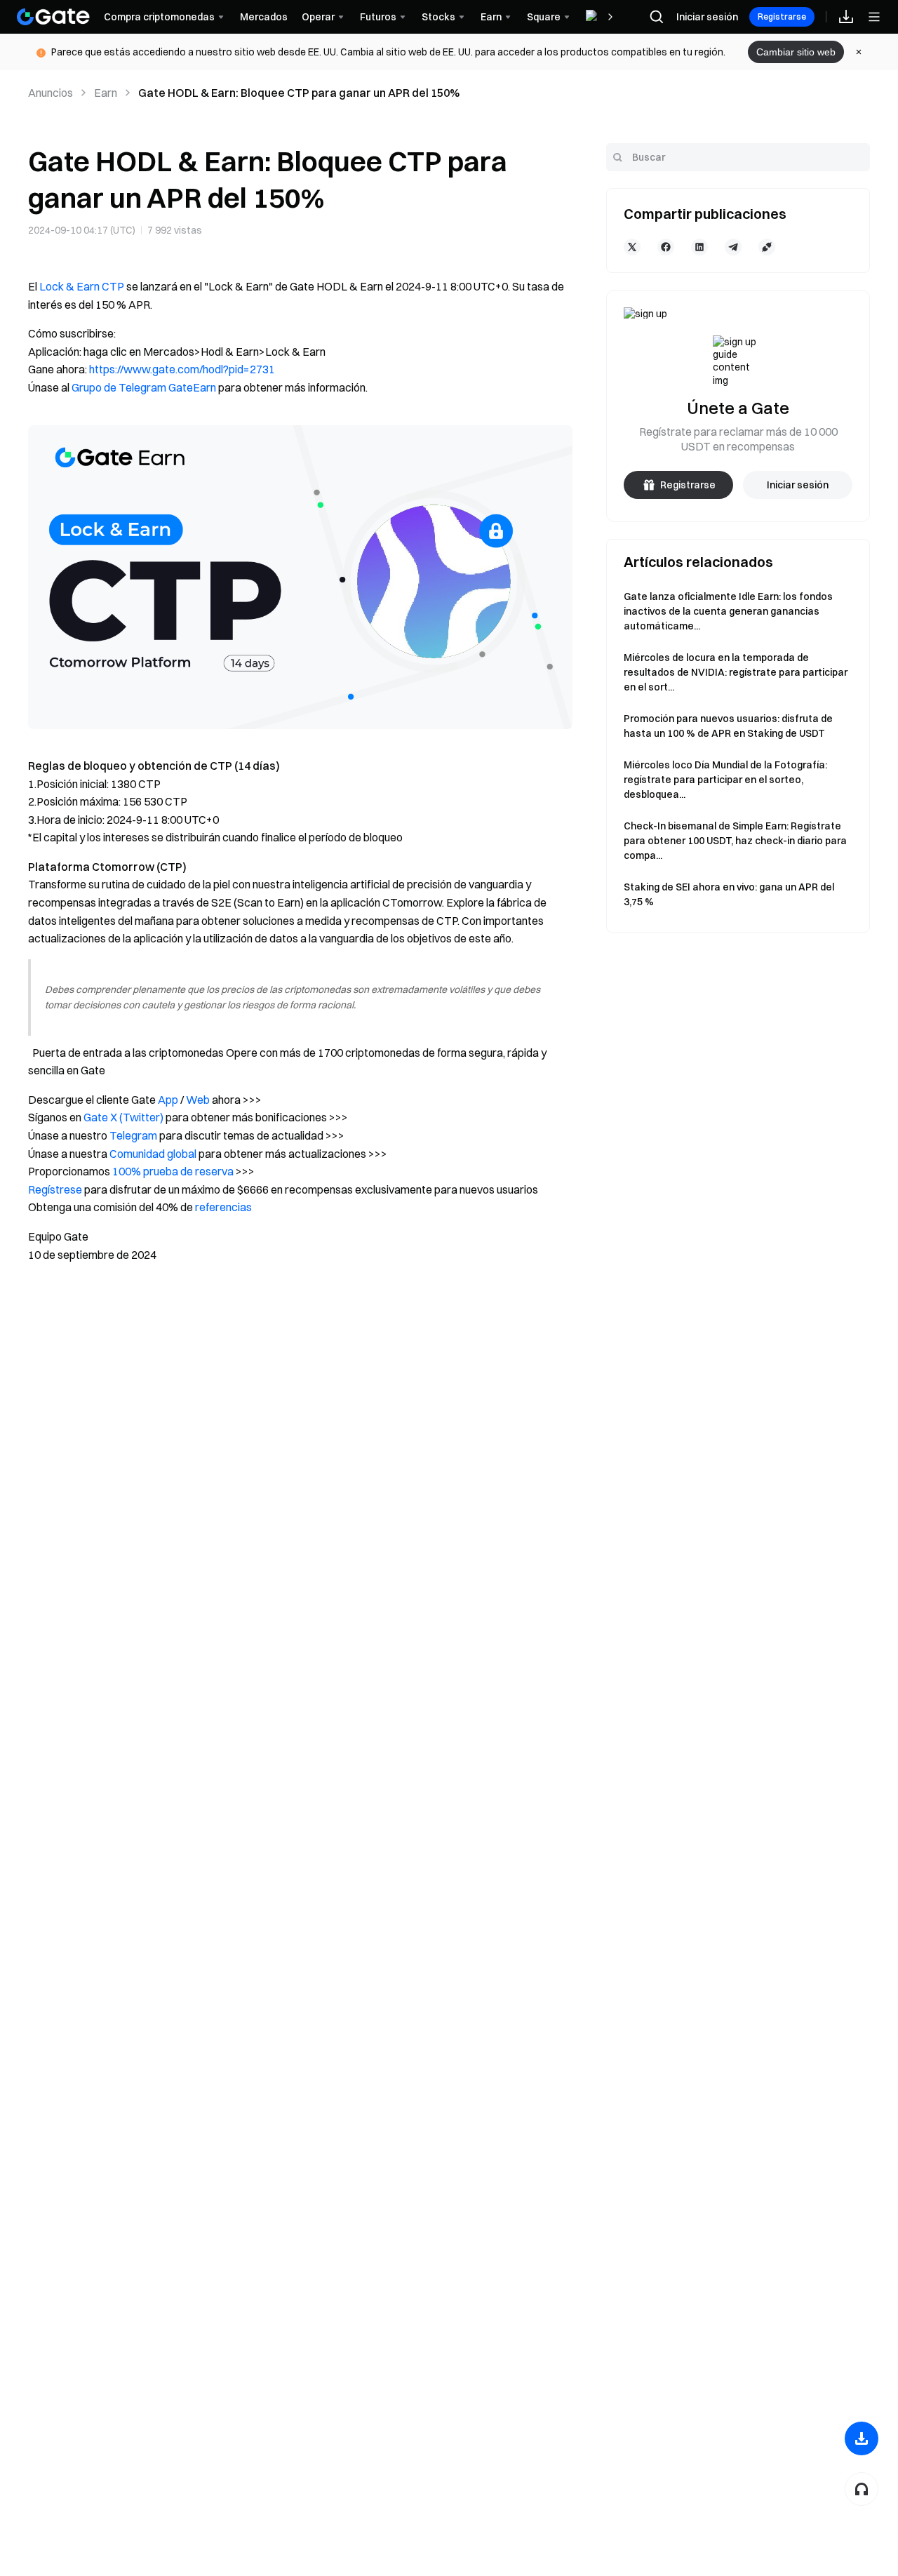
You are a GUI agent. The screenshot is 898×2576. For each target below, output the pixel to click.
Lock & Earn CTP (82, 286)
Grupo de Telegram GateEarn (144, 387)
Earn (106, 93)
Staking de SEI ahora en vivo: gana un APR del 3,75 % (729, 894)
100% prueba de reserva (173, 1171)
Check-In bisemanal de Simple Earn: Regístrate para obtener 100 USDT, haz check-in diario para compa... (735, 841)
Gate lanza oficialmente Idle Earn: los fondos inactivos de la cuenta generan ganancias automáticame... (728, 611)
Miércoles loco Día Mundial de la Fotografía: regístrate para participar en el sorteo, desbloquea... (725, 780)
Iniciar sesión (707, 17)
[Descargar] (862, 2438)
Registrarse (782, 16)
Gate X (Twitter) (123, 1117)
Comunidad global (153, 1154)
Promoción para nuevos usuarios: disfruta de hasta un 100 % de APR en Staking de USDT (728, 726)
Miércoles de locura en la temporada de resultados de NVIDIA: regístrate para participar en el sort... (736, 672)
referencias (223, 1207)
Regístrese (55, 1189)
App (168, 1100)
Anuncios (51, 93)
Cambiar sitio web (796, 52)
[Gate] (53, 17)
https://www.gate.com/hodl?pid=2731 (182, 369)
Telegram (133, 1135)
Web (198, 1100)
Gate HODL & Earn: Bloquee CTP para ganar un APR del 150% (299, 93)
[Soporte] (862, 2489)
